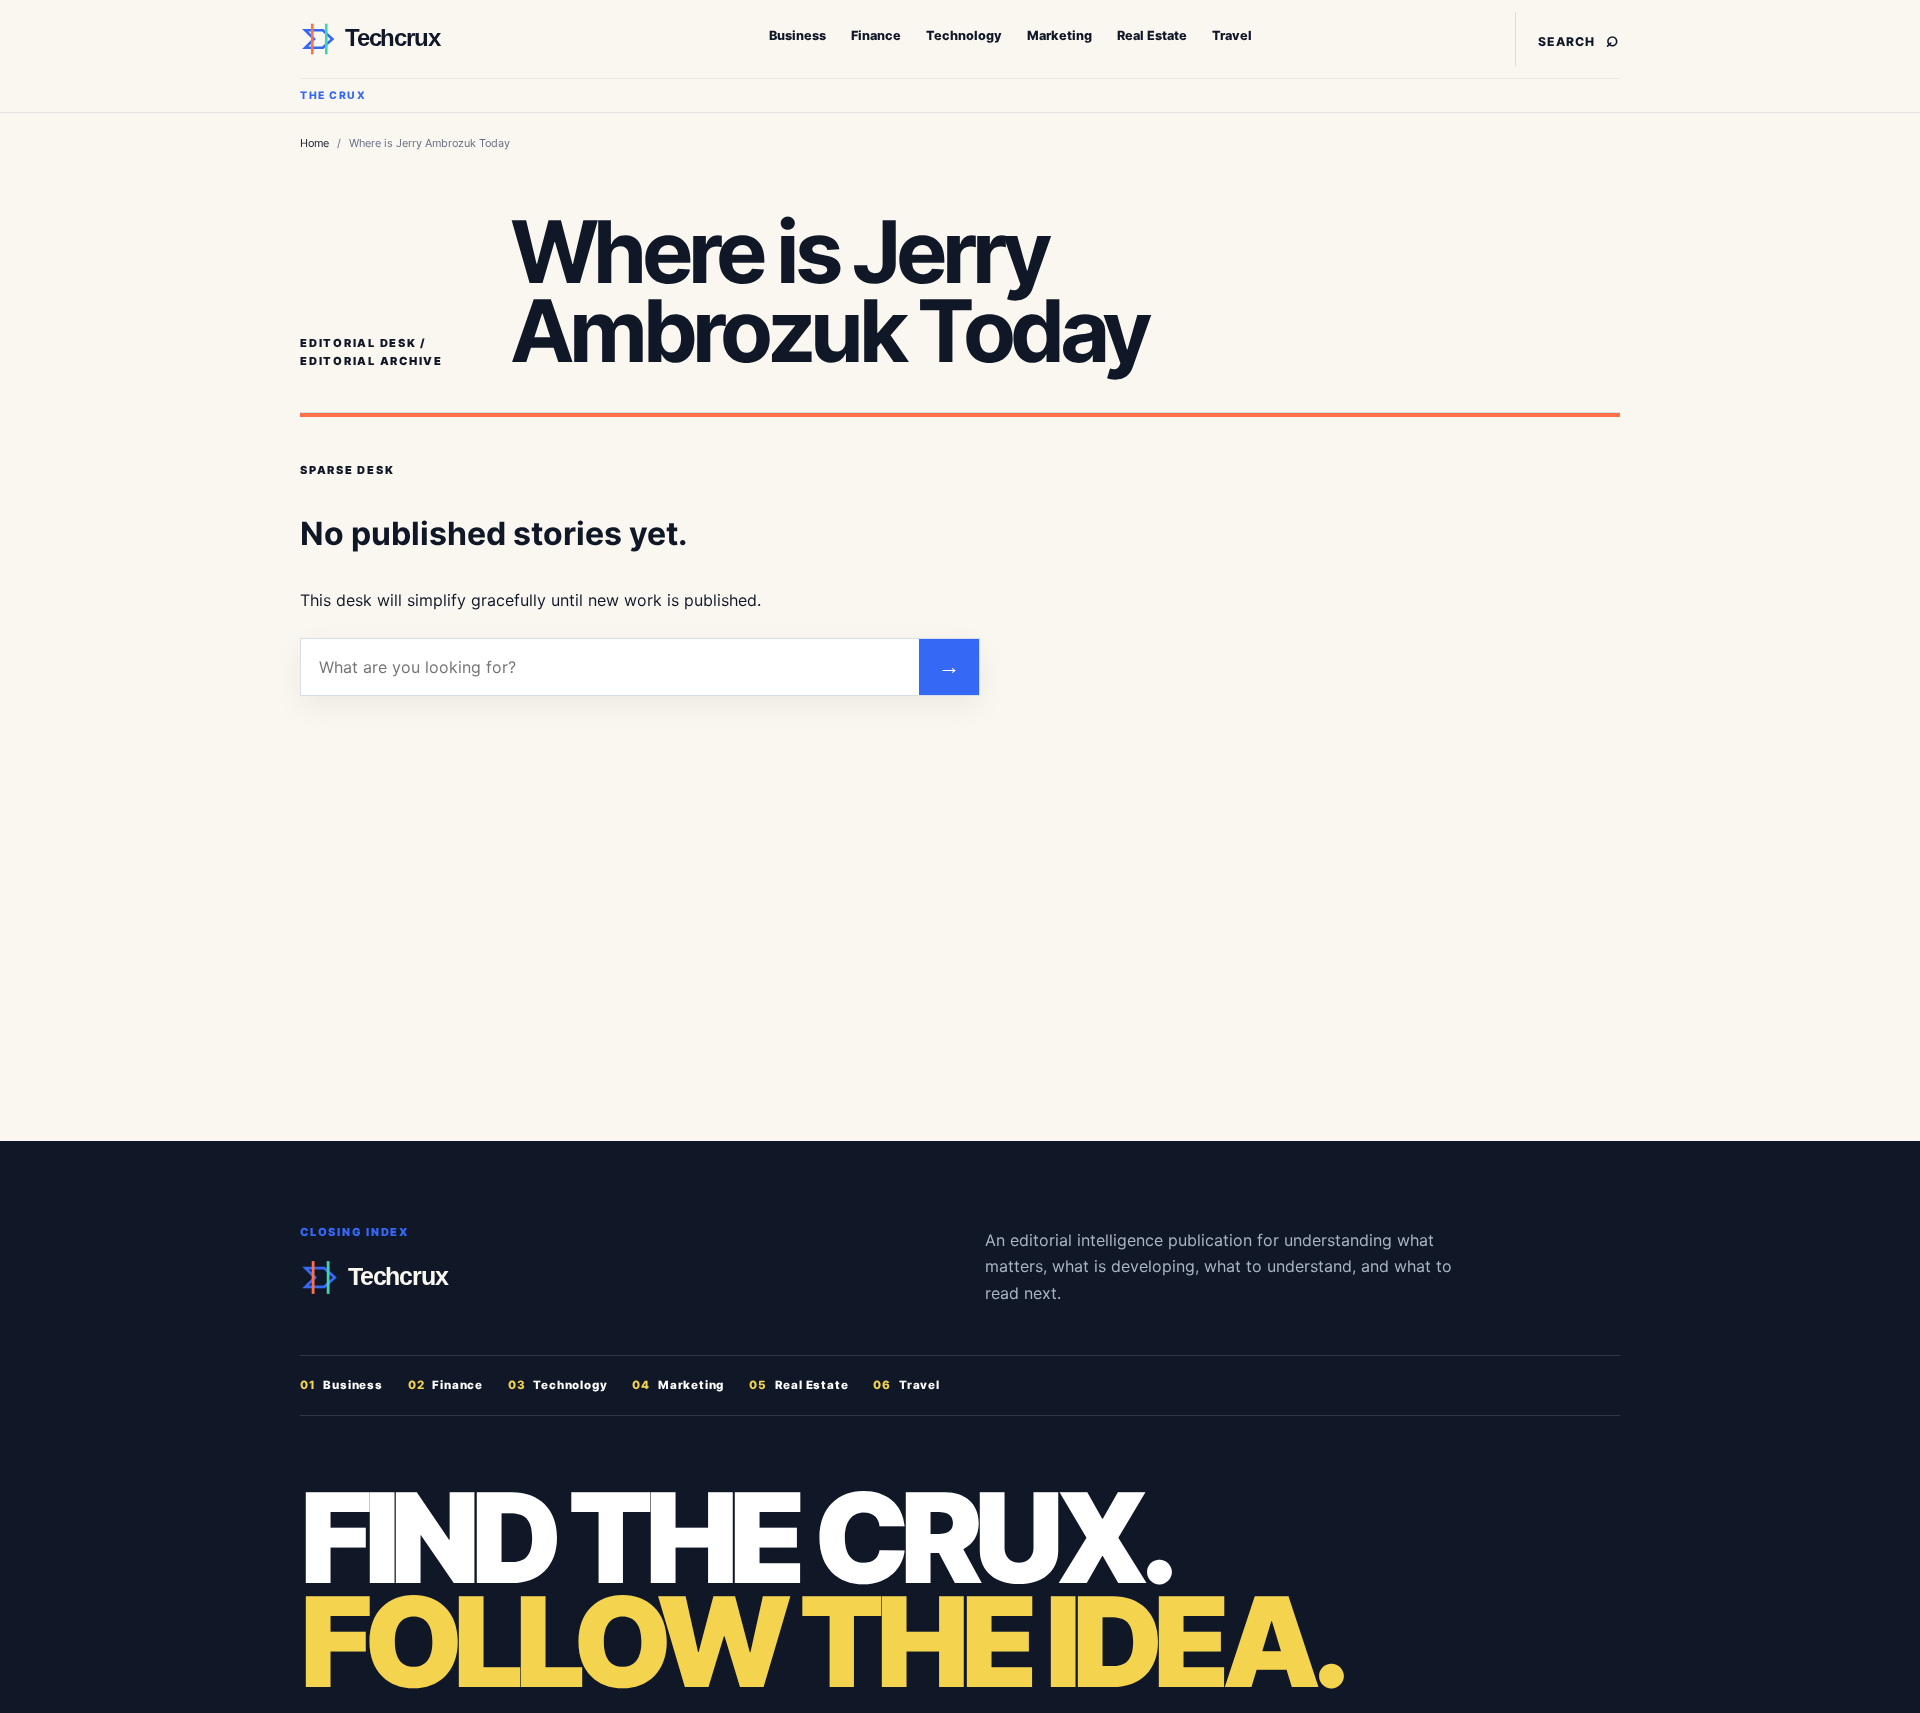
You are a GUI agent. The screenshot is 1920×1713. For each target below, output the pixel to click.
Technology (964, 35)
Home (314, 143)
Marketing (1059, 35)
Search (1579, 38)
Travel (1232, 35)
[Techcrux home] (425, 39)
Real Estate (1152, 35)
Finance (876, 35)
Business (797, 35)
